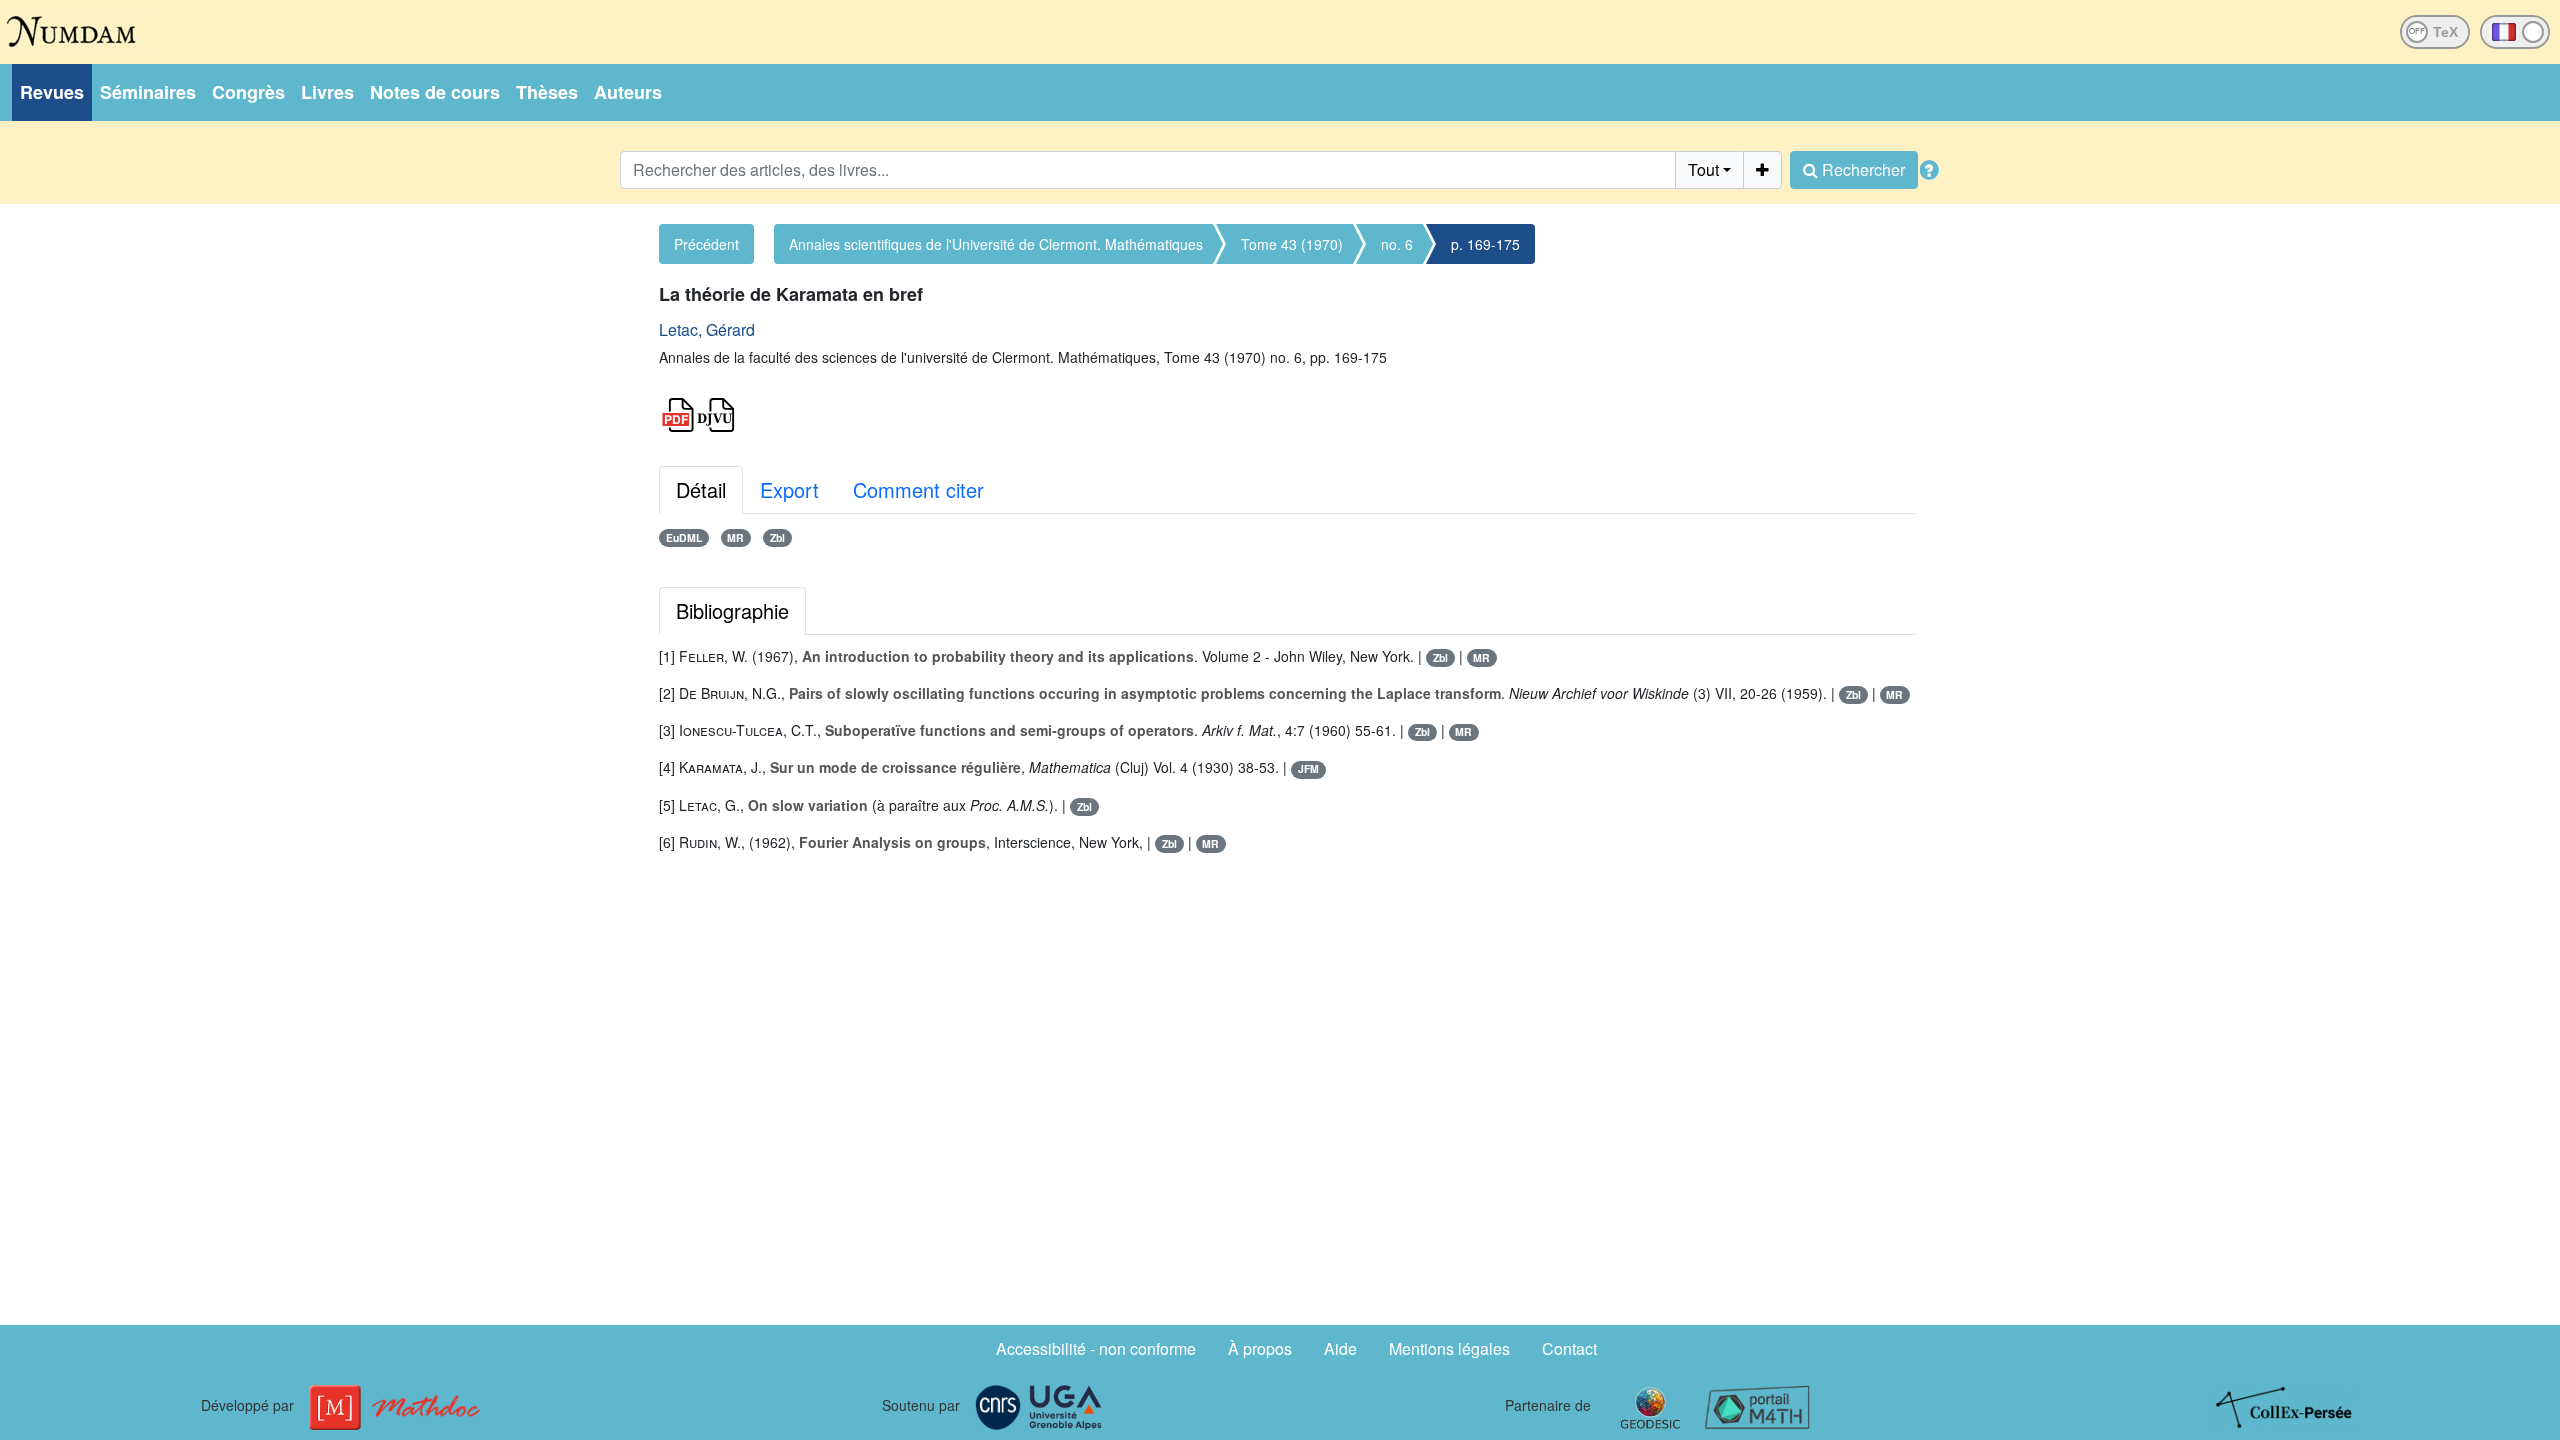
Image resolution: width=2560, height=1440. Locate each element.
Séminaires (148, 92)
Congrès (248, 92)
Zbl (777, 537)
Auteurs (628, 92)
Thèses (547, 92)
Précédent (706, 244)
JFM (1308, 768)
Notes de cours (435, 92)
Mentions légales (1449, 1348)
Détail (701, 489)
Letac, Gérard (707, 329)
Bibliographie (732, 610)
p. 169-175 (1485, 244)
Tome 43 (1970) (1292, 244)
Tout (1703, 169)
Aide (1340, 1348)
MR (735, 537)
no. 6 (1397, 244)
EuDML (684, 537)
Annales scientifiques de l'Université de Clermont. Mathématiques (996, 244)
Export (789, 489)
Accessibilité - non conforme (1096, 1348)
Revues (52, 92)
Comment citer (918, 489)
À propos (1260, 1348)
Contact (1569, 1348)
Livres (327, 92)
